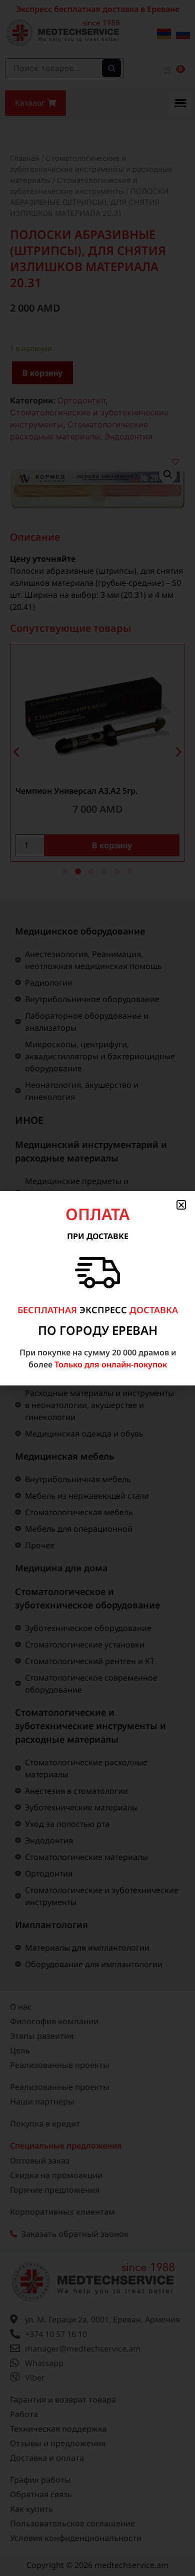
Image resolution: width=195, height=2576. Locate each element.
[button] (181, 1205)
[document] (97, 1288)
